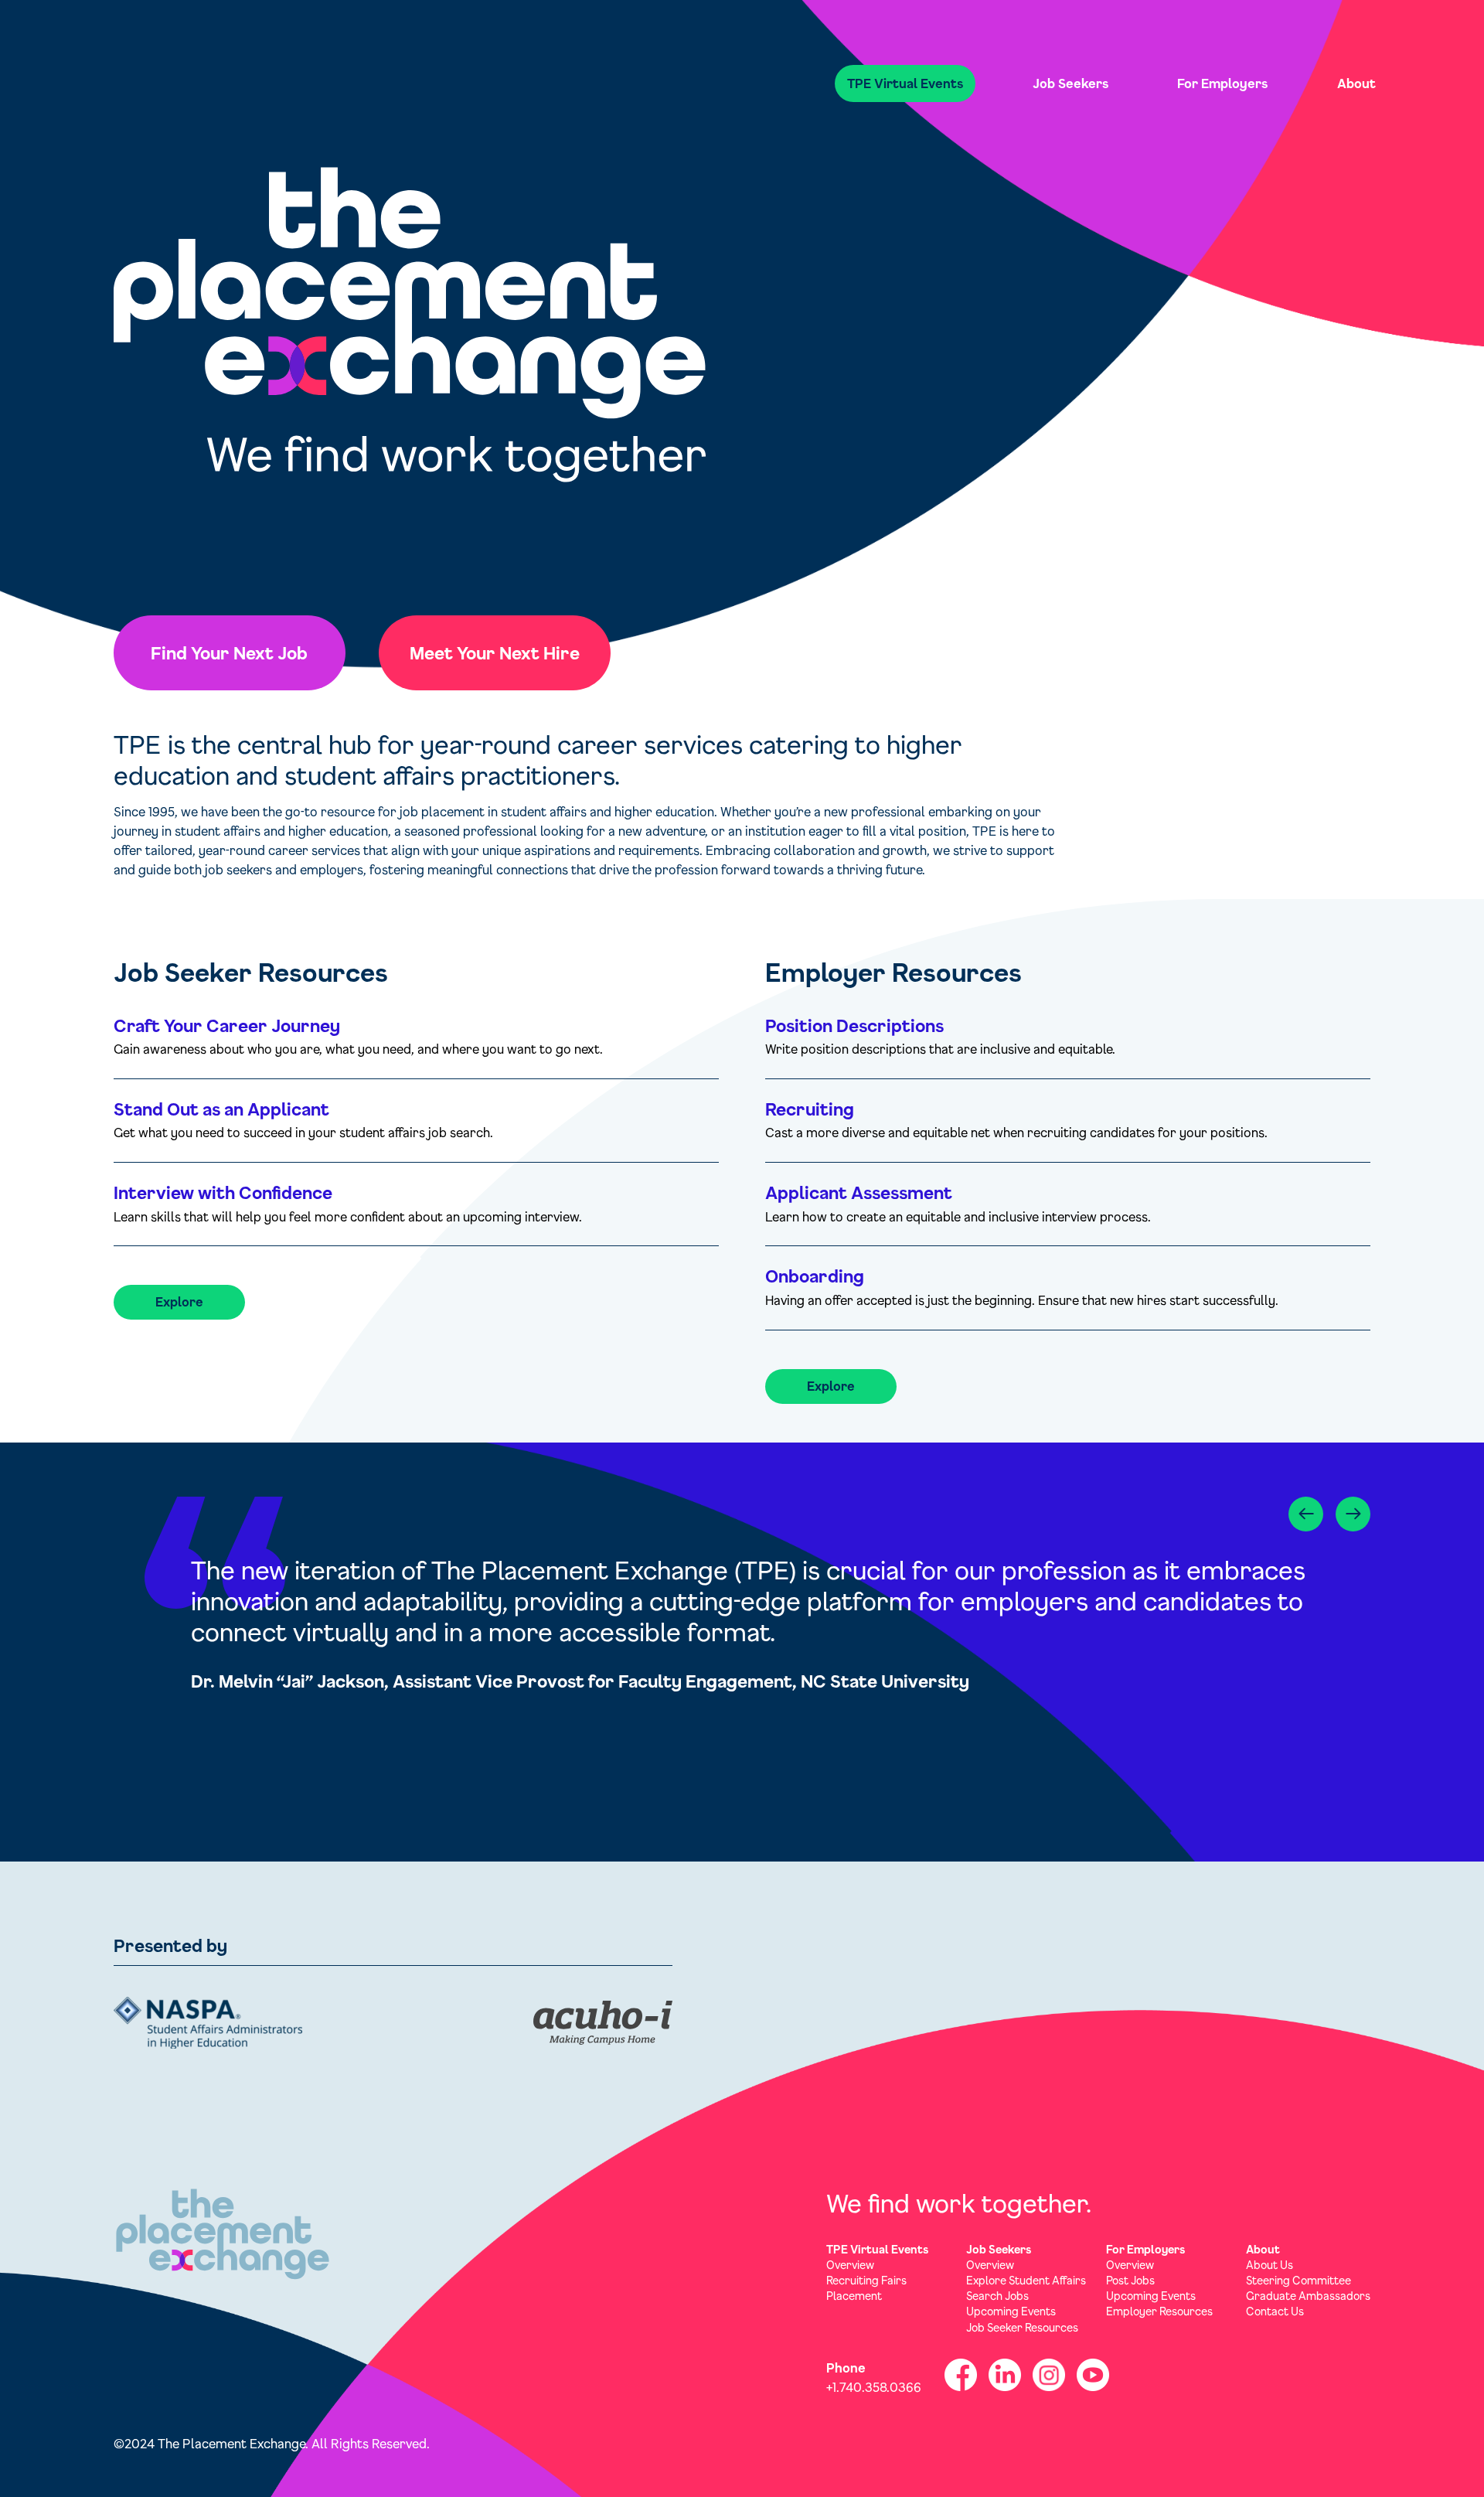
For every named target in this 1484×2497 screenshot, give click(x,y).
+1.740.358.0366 (874, 2387)
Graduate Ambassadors (1308, 2296)
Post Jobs (1130, 2280)
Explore (179, 1301)
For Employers (1222, 83)
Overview (850, 2265)
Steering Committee (1298, 2280)
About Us (1270, 2265)
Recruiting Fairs (866, 2280)
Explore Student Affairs (1026, 2280)
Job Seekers (1070, 83)
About (1356, 83)
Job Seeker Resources (1022, 2327)
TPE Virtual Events (905, 83)
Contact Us (1275, 2311)
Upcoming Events (1011, 2311)
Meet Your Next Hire (495, 653)
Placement (854, 2296)
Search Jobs (997, 2296)
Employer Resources (1159, 2311)
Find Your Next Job (229, 653)
